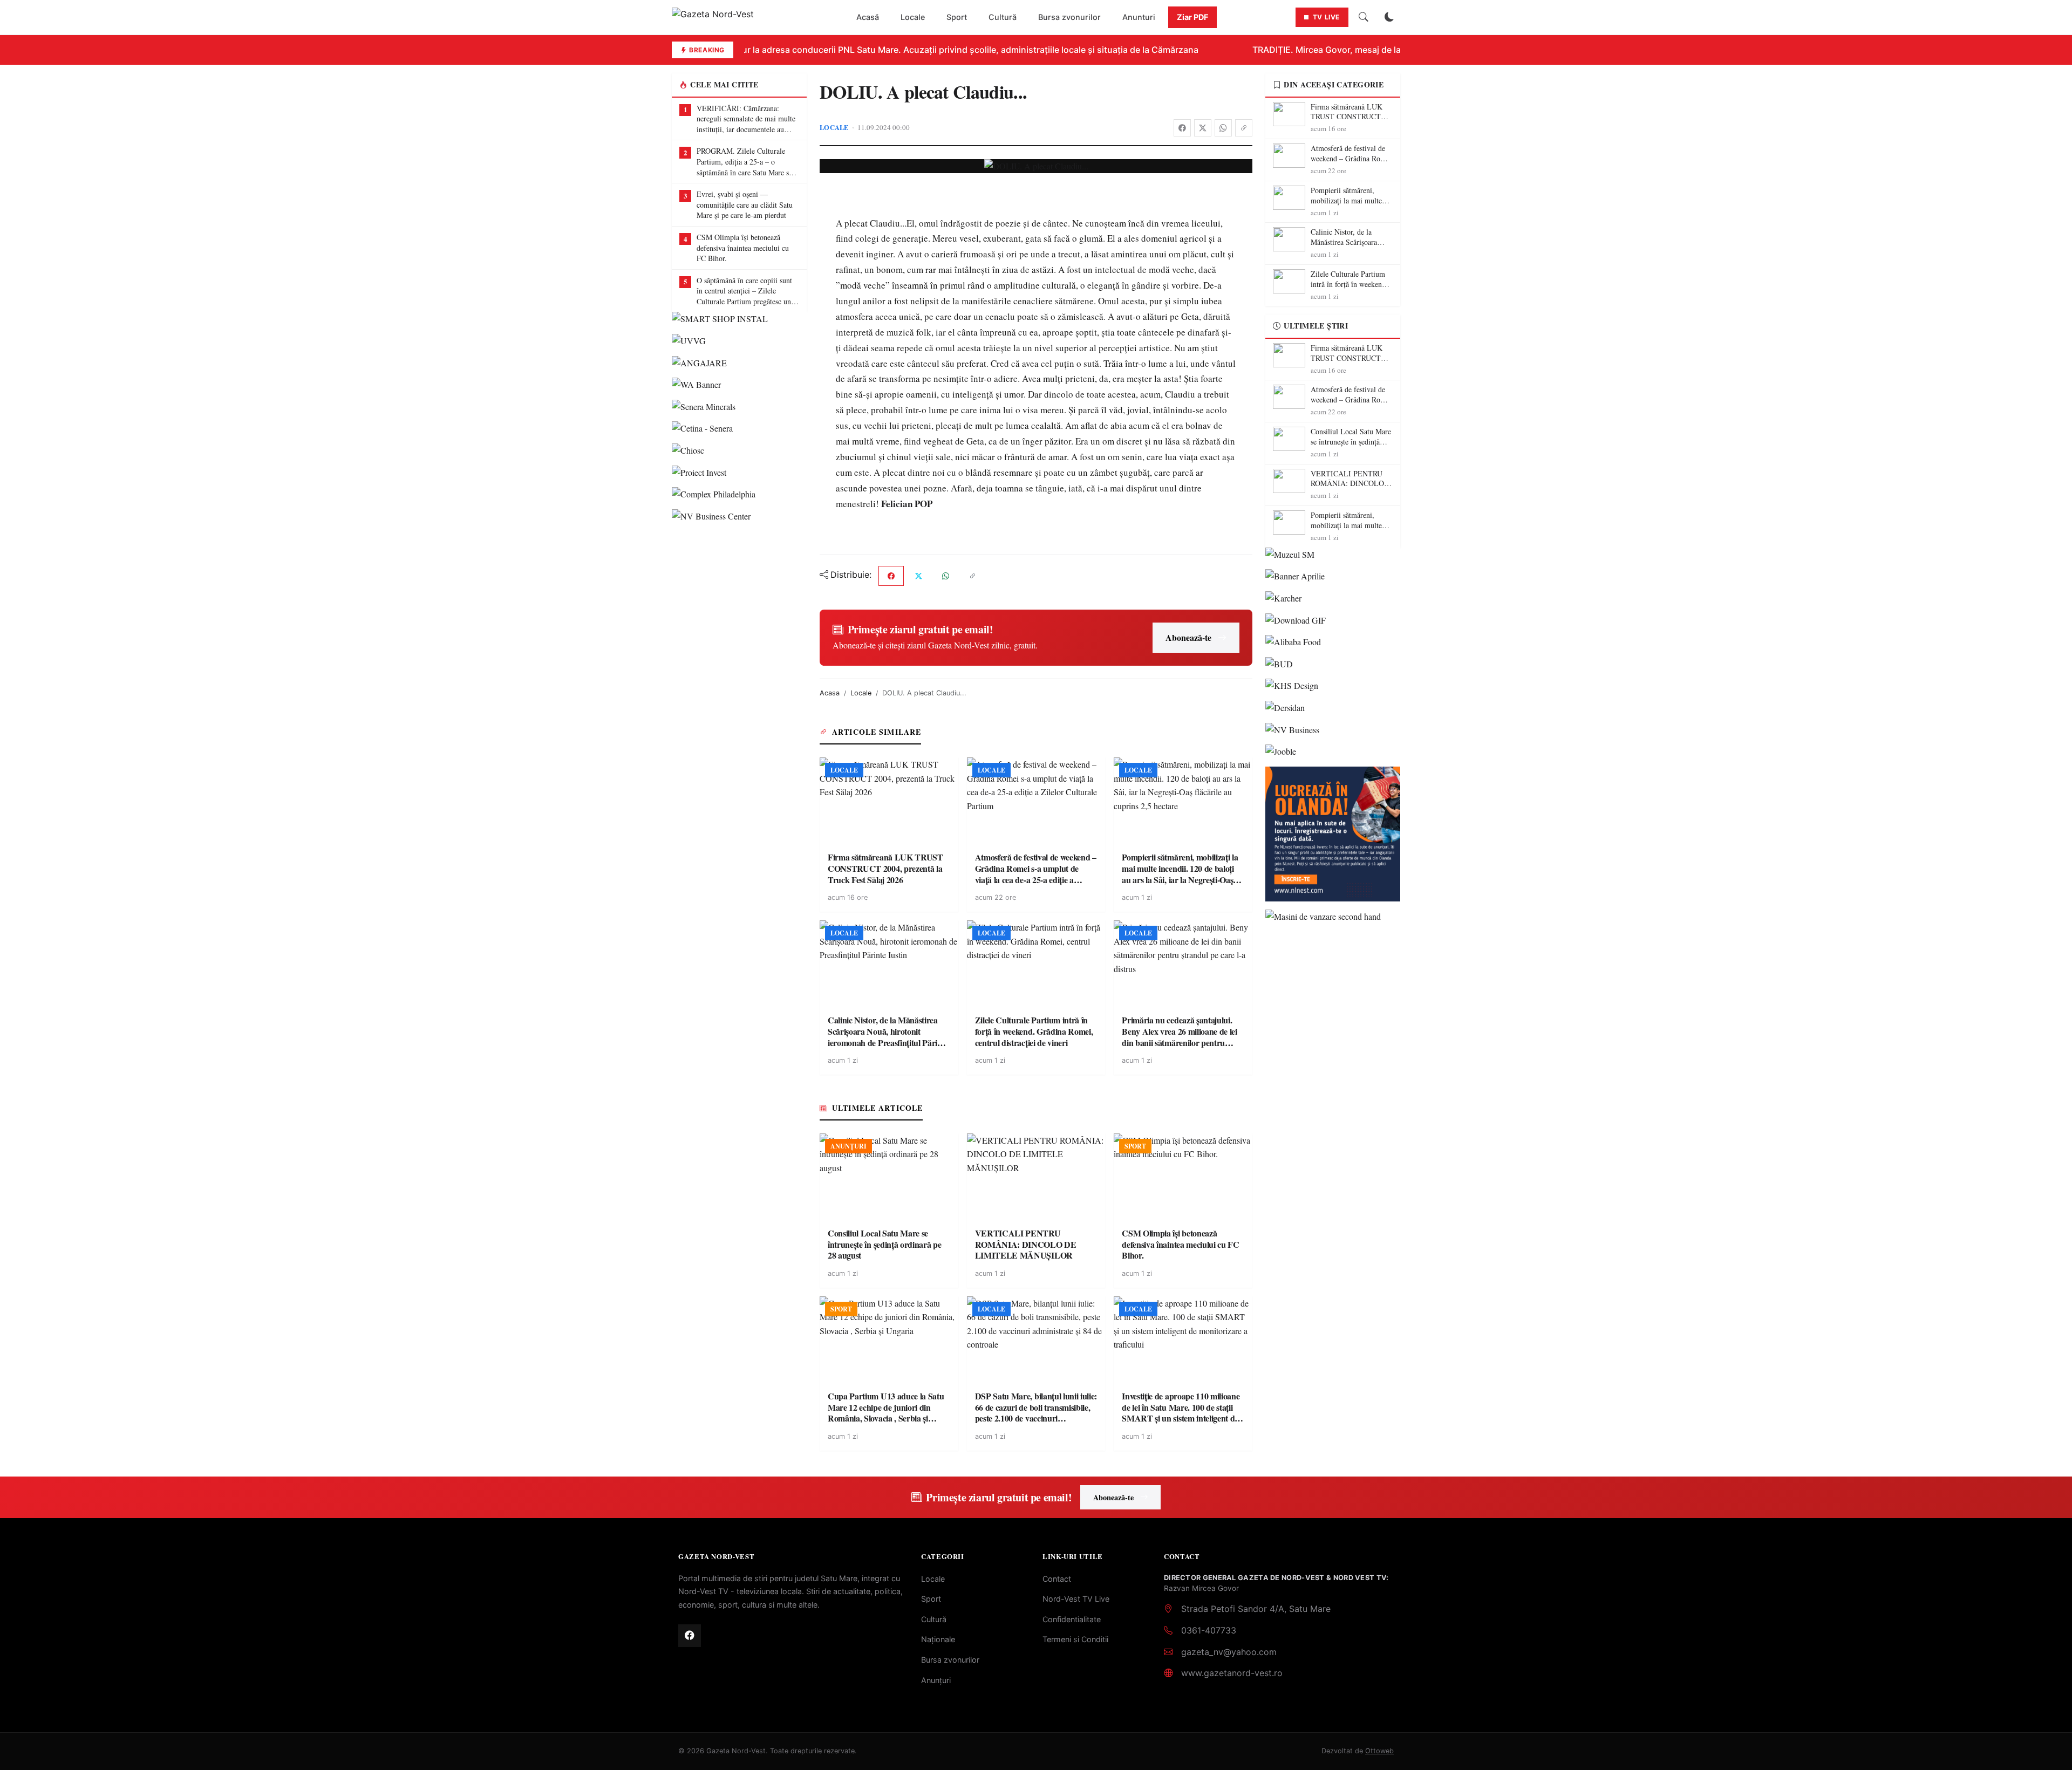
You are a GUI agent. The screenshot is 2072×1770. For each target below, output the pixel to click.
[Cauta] (1364, 17)
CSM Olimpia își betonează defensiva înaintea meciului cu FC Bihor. (743, 248)
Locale (913, 17)
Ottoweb (1379, 1751)
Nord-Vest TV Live (1076, 1599)
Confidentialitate (1072, 1619)
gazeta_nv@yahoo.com (1229, 1652)
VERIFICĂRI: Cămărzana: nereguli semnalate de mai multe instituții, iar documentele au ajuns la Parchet (746, 119)
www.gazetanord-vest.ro (1232, 1673)
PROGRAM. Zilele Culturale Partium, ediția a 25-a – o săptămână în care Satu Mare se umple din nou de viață (744, 162)
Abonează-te (1188, 637)
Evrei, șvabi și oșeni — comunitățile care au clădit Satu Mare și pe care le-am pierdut (745, 204)
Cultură (1003, 17)
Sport (957, 17)
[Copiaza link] (1244, 128)
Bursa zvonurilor (1069, 17)
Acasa (830, 693)
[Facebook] (1182, 128)
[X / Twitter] (1203, 128)
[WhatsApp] (1223, 128)
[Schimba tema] (1389, 17)
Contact (1057, 1579)
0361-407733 (1209, 1630)
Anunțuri (936, 1680)
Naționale (938, 1639)
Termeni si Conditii (1075, 1639)
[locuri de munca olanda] (1333, 834)
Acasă (868, 17)
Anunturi (1139, 17)
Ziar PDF (1192, 17)
